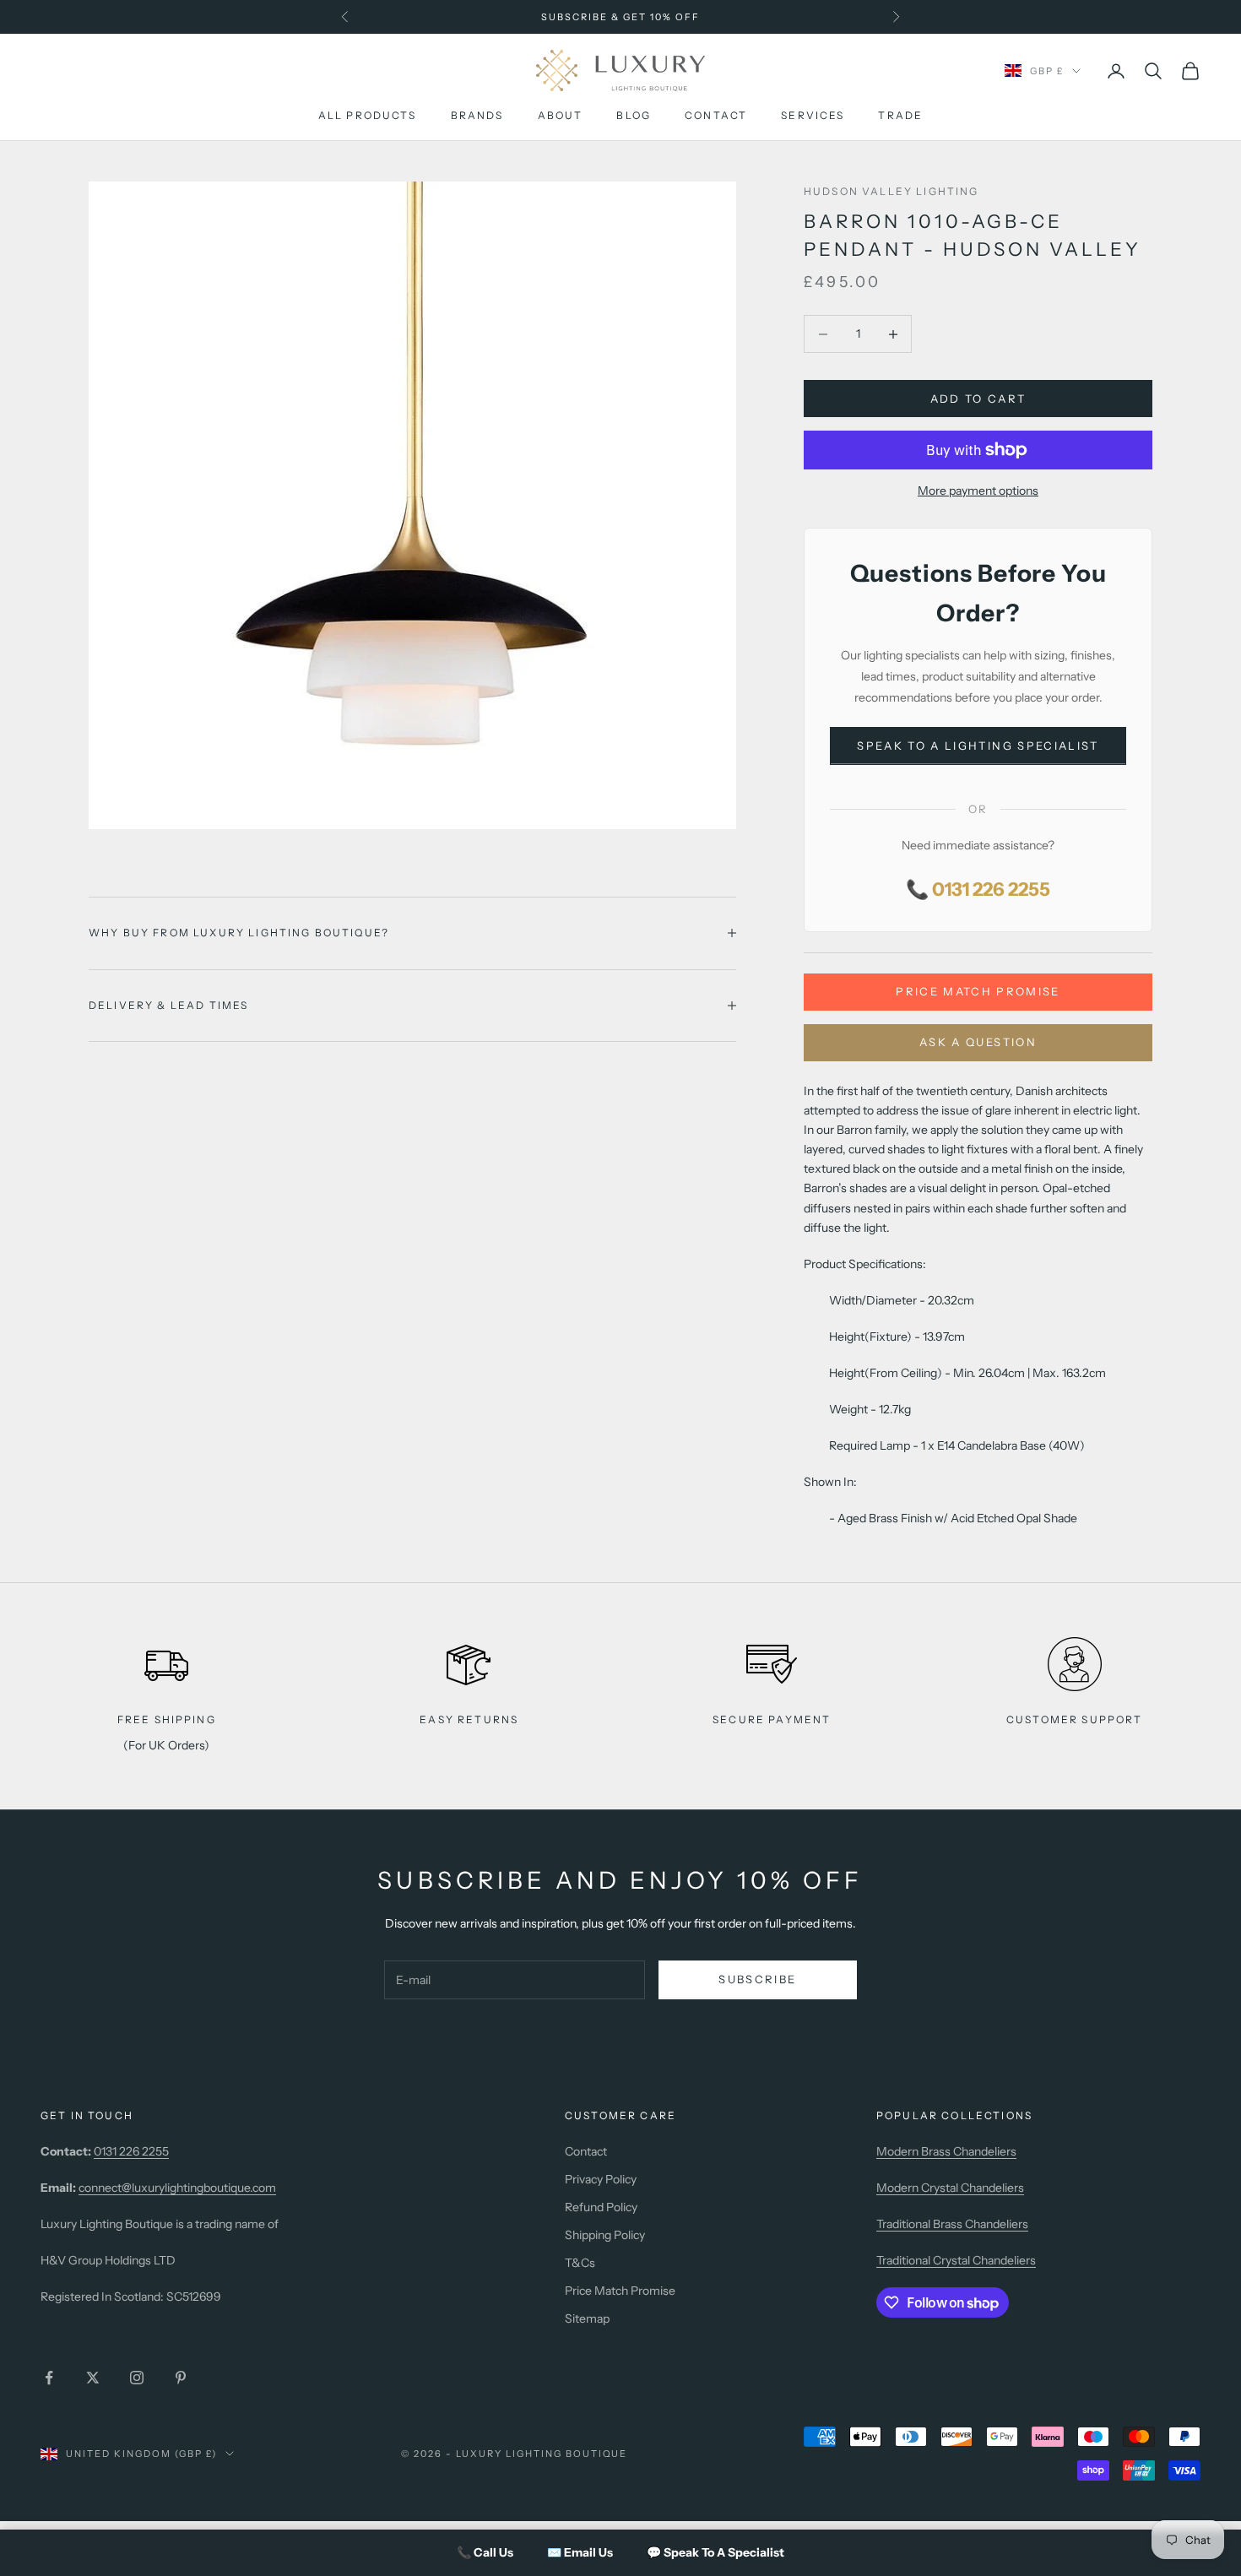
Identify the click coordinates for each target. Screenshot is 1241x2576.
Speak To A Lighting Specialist (978, 746)
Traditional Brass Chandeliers (952, 2224)
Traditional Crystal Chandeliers (956, 2260)
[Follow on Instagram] (137, 2378)
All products (368, 116)
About (561, 116)
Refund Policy (601, 2207)
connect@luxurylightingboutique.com (177, 2188)
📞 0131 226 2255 (978, 889)
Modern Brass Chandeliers (946, 2151)
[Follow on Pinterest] (181, 2378)
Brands (477, 116)
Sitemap (587, 2318)
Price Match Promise (978, 991)
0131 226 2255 (131, 2151)
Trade (900, 116)
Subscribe (757, 1979)
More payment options (978, 491)
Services (813, 116)
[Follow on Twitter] (93, 2378)
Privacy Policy (601, 2179)
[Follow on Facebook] (49, 2378)
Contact (716, 116)
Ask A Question (978, 1042)
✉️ (580, 2552)
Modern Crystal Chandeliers (950, 2188)
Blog (634, 116)
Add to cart (978, 399)
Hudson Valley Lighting (891, 191)
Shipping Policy (605, 2235)
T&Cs (580, 2263)
